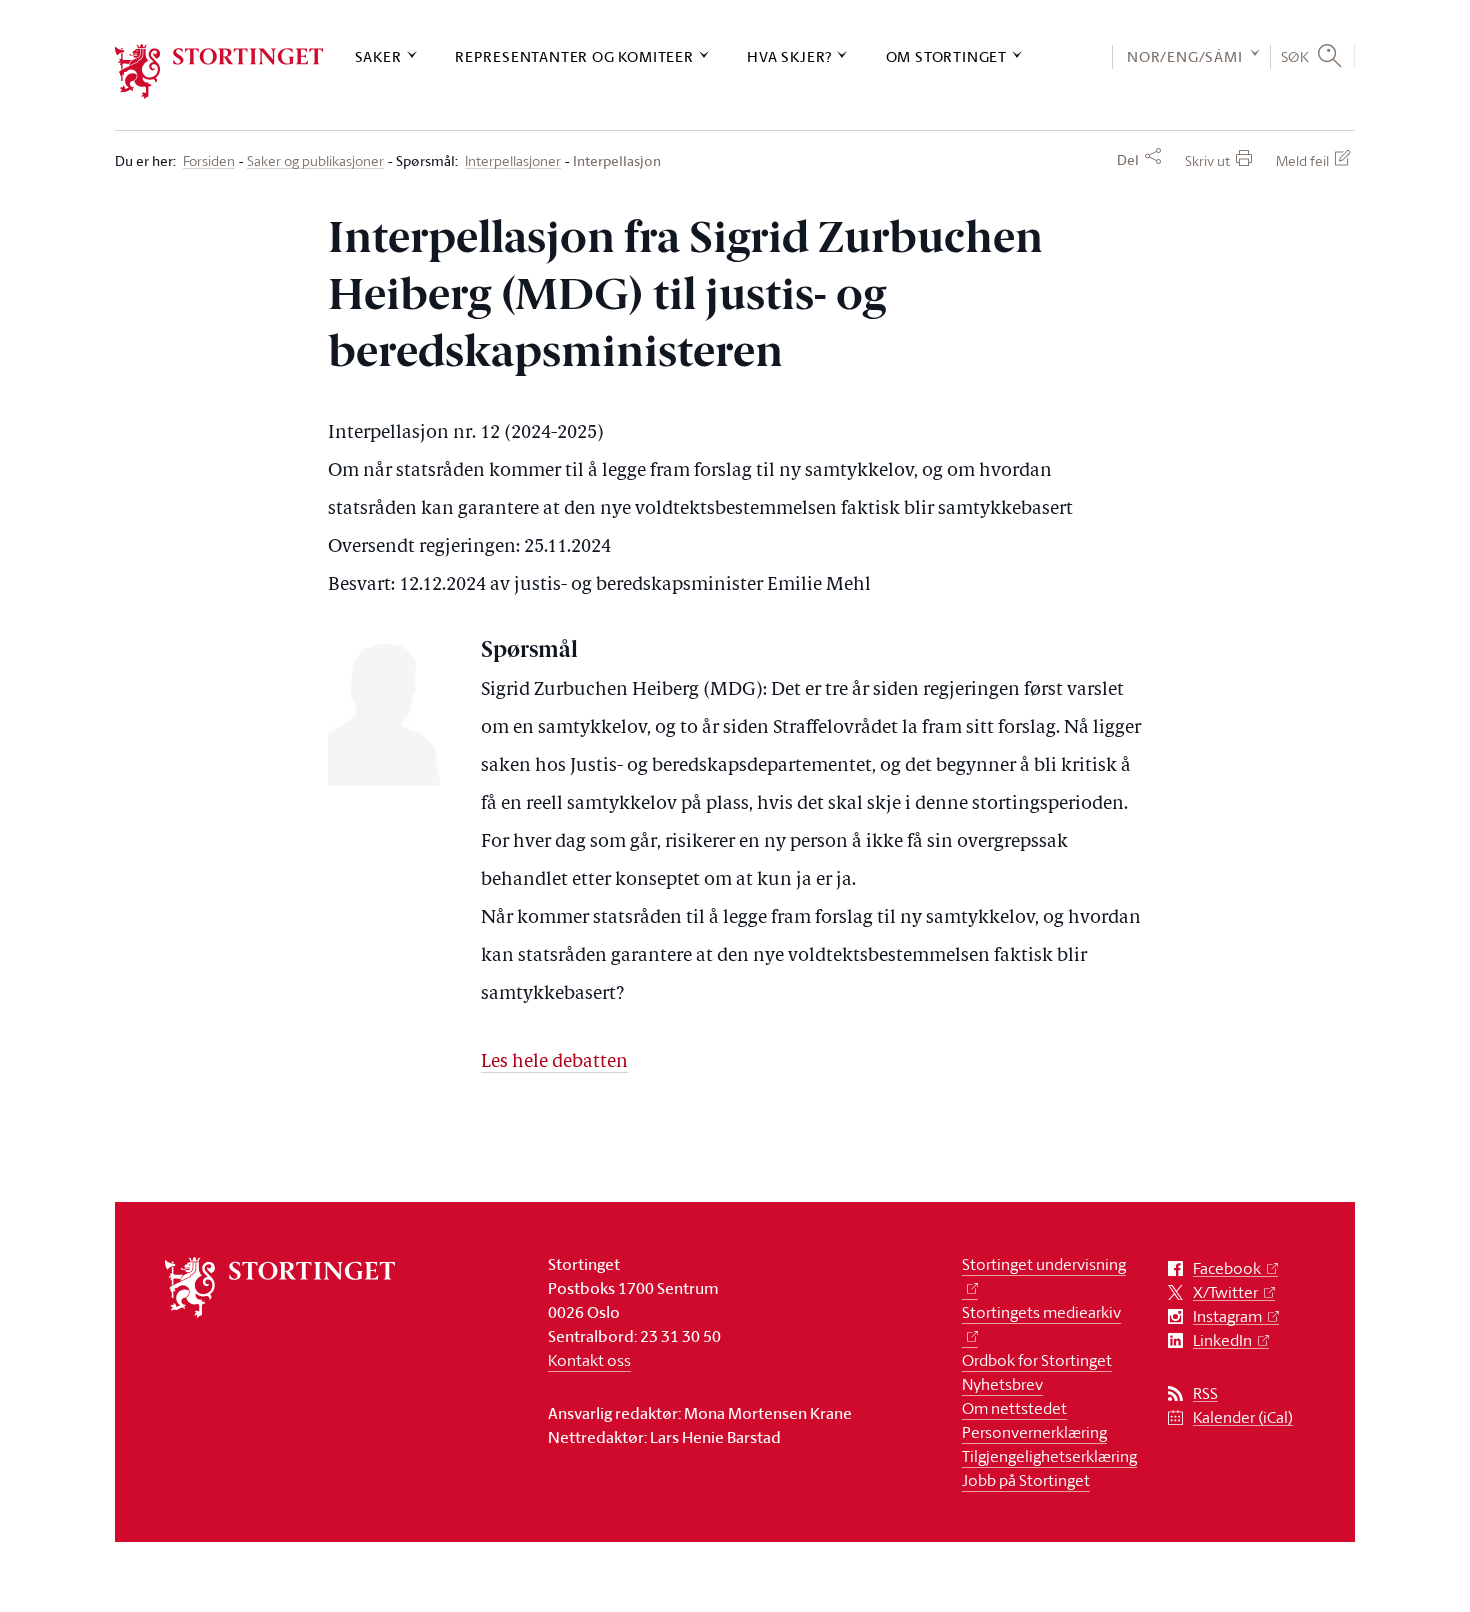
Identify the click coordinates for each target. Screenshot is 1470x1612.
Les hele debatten (554, 1062)
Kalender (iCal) (1243, 1417)
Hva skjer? (789, 56)
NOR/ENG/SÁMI (1185, 56)
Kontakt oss (589, 1360)
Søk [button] (1295, 56)
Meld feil (1302, 160)
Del (1128, 160)
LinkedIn (1222, 1340)
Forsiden (209, 161)
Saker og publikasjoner (315, 161)
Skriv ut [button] (1207, 160)
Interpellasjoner (513, 161)
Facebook (1227, 1268)
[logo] (219, 71)
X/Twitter (1225, 1292)
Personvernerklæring (1034, 1432)
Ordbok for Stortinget (1037, 1360)
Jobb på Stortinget (1026, 1480)
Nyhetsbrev (1002, 1384)
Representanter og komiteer (574, 56)
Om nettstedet (1014, 1408)
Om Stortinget (946, 56)
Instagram (1227, 1316)
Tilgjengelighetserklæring (1049, 1456)
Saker (378, 56)
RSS (1205, 1393)
